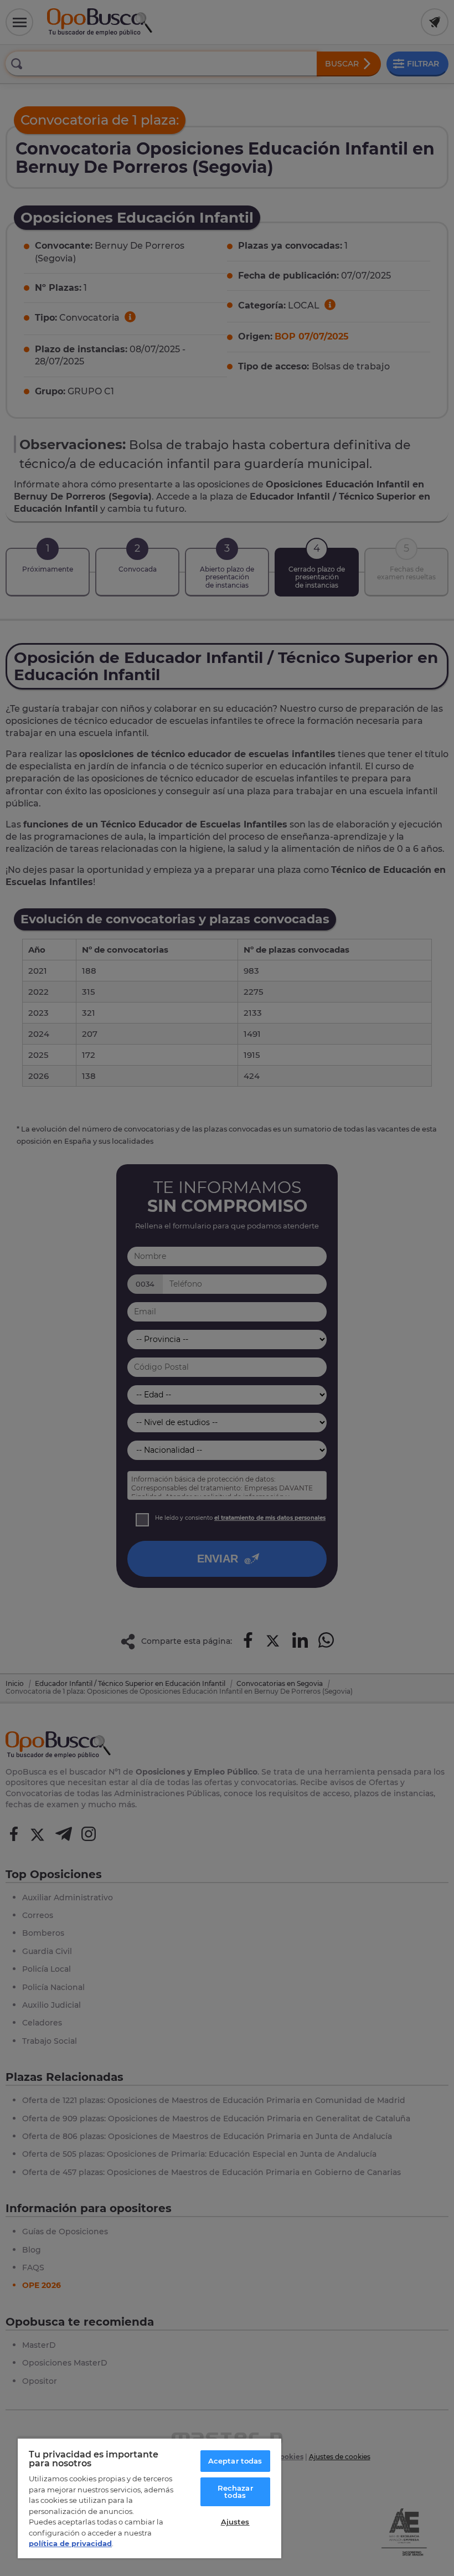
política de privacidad (70, 2543)
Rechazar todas (235, 2492)
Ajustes (235, 2522)
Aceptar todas (235, 2461)
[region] (149, 2498)
